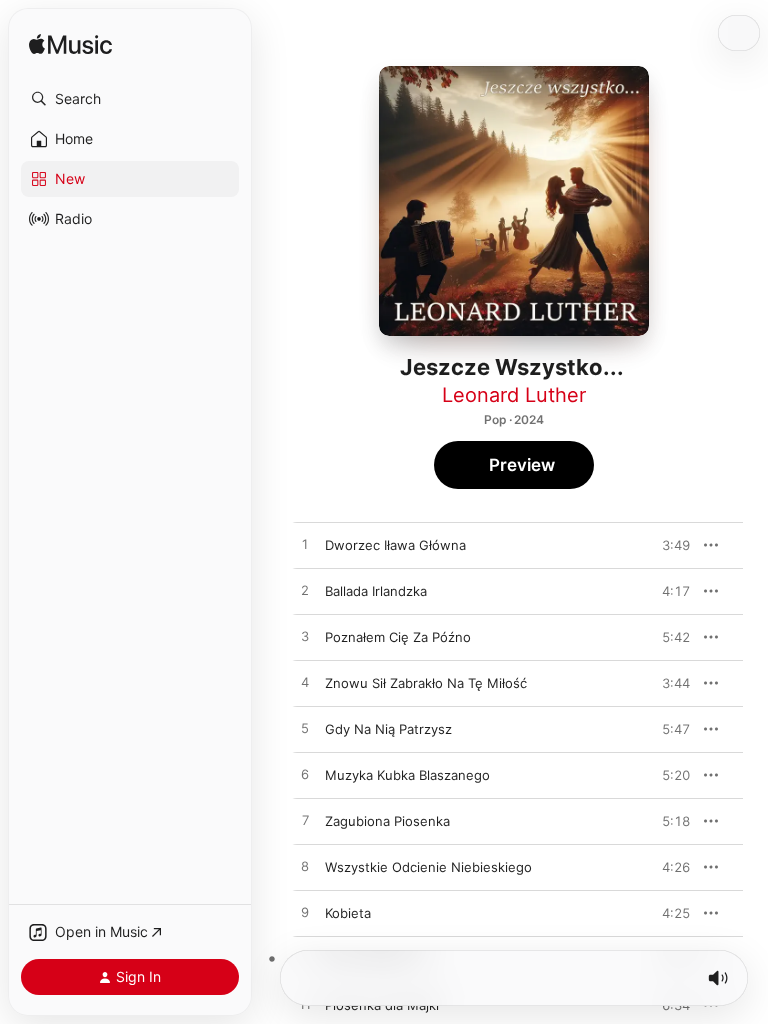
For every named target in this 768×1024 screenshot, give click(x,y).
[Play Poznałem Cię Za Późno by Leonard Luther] (305, 637)
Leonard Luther (514, 395)
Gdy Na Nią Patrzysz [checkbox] (388, 729)
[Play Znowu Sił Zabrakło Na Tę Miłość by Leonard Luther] (305, 683)
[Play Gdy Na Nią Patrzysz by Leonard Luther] (305, 729)
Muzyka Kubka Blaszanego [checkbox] (407, 775)
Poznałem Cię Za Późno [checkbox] (398, 637)
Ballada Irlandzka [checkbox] (376, 591)
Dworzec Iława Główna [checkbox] (395, 545)
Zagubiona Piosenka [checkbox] (387, 821)
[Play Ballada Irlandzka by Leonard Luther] (305, 591)
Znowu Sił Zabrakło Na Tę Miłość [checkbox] (426, 683)
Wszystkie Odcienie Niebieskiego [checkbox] (428, 867)
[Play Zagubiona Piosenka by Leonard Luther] (305, 821)
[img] (70, 45)
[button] (130, 99)
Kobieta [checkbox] (348, 913)
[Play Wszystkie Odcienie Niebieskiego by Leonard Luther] (305, 867)
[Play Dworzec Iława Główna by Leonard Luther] (305, 545)
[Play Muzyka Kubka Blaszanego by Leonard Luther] (305, 775)
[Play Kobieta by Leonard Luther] (305, 913)
